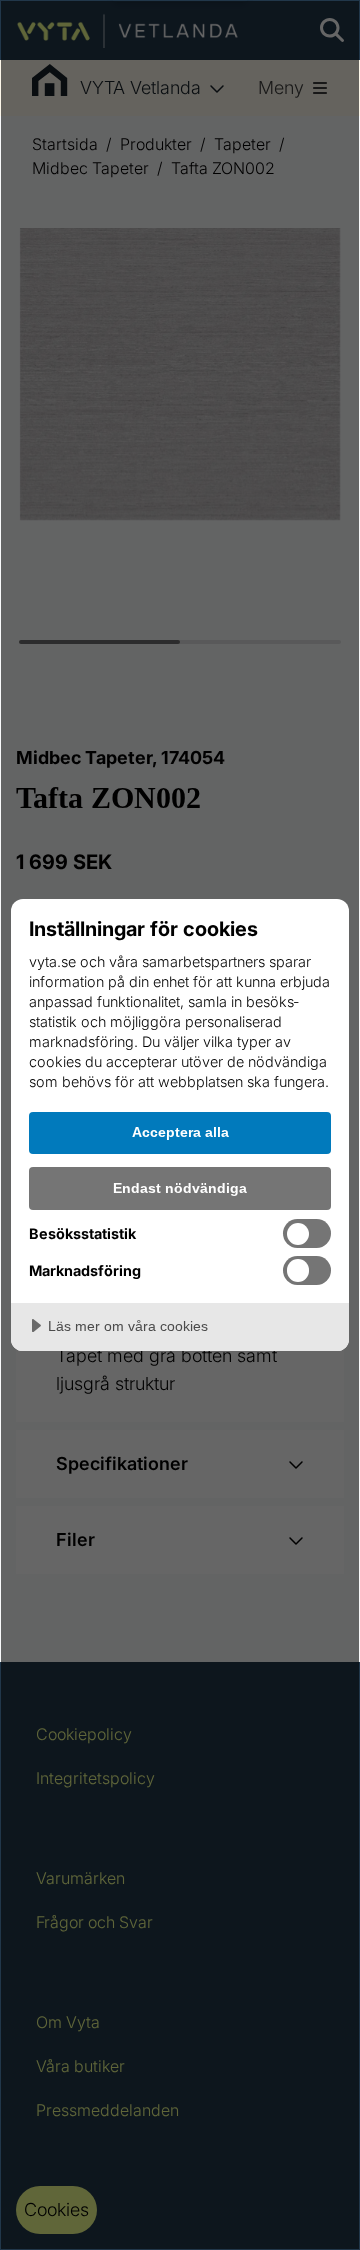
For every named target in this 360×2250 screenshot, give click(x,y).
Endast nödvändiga (180, 1188)
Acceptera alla (180, 1132)
